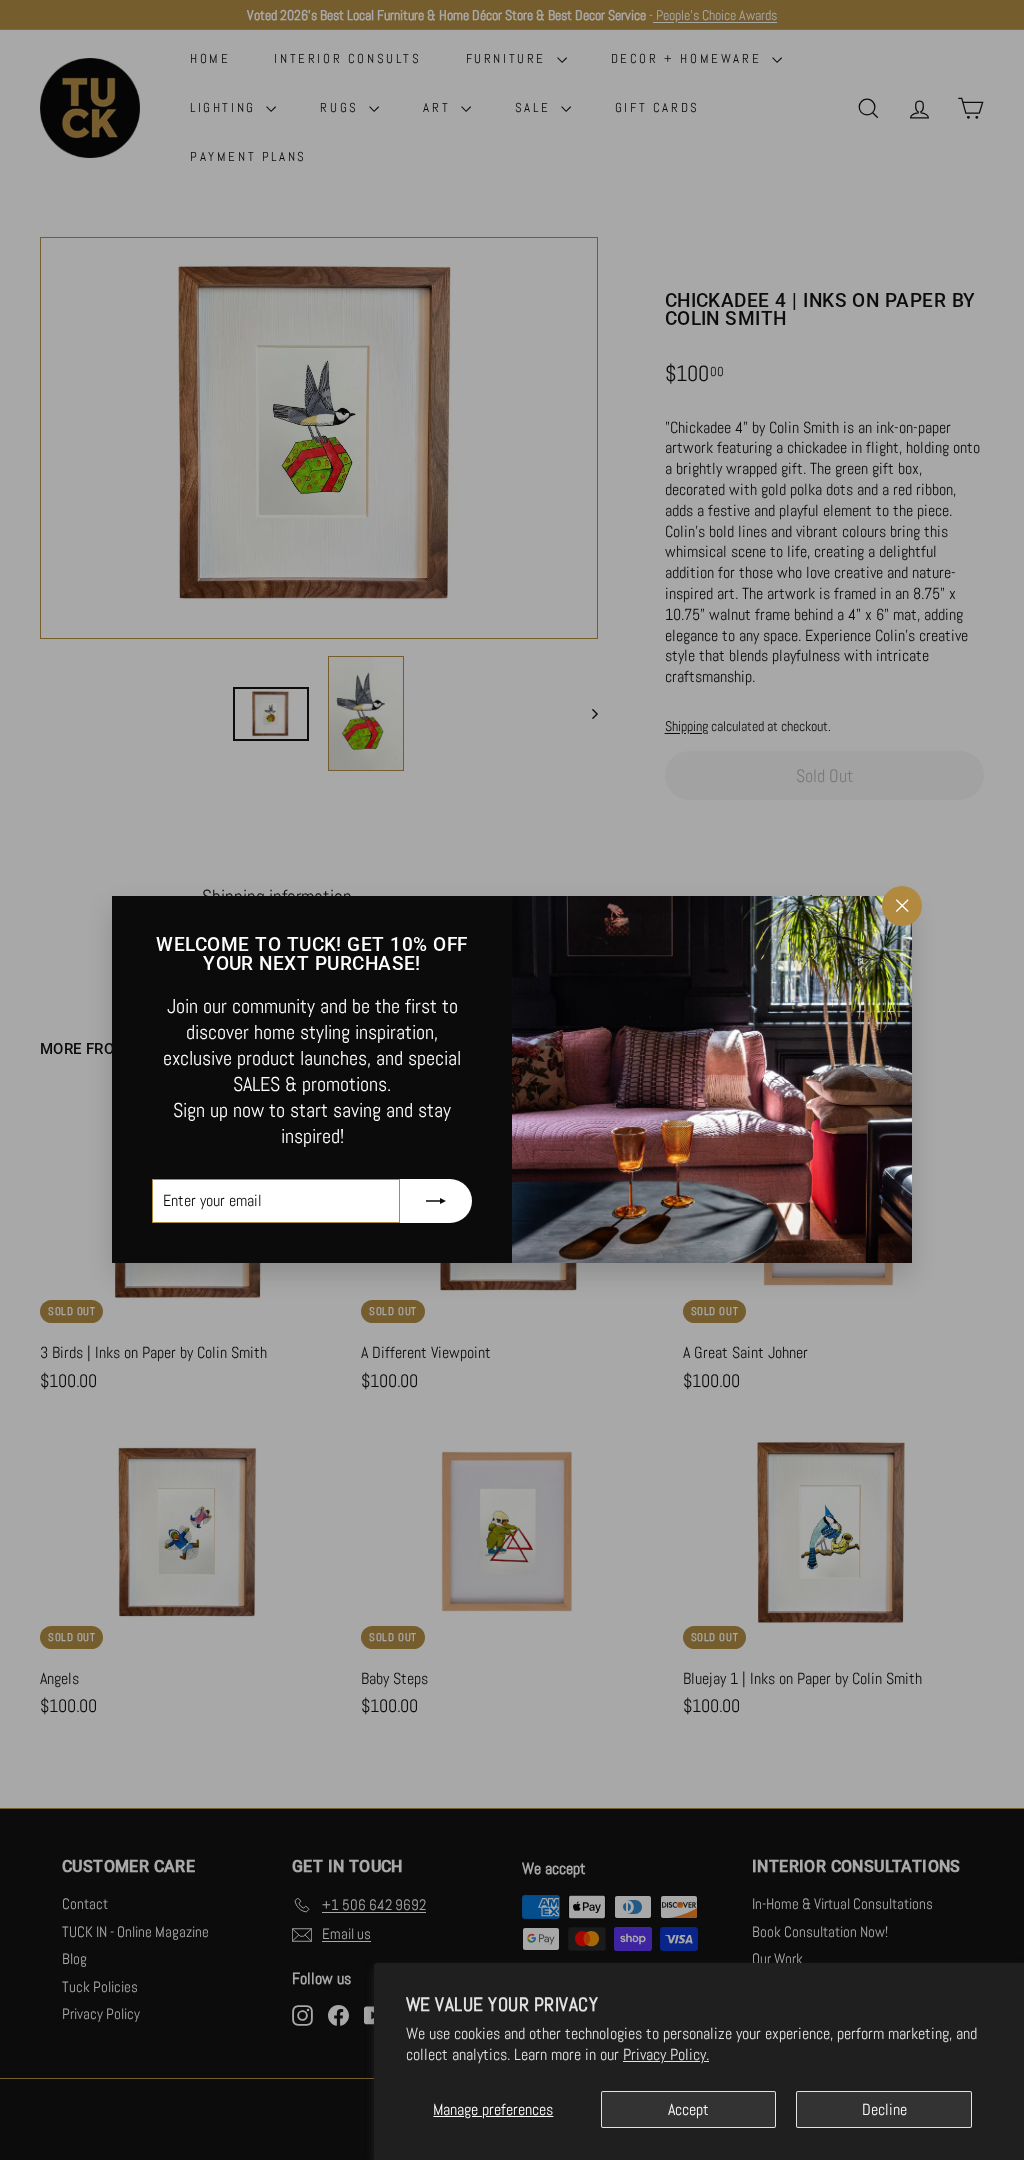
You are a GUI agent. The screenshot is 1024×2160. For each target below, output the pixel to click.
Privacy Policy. (666, 2054)
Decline (884, 2109)
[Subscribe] (436, 1202)
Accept (688, 2109)
